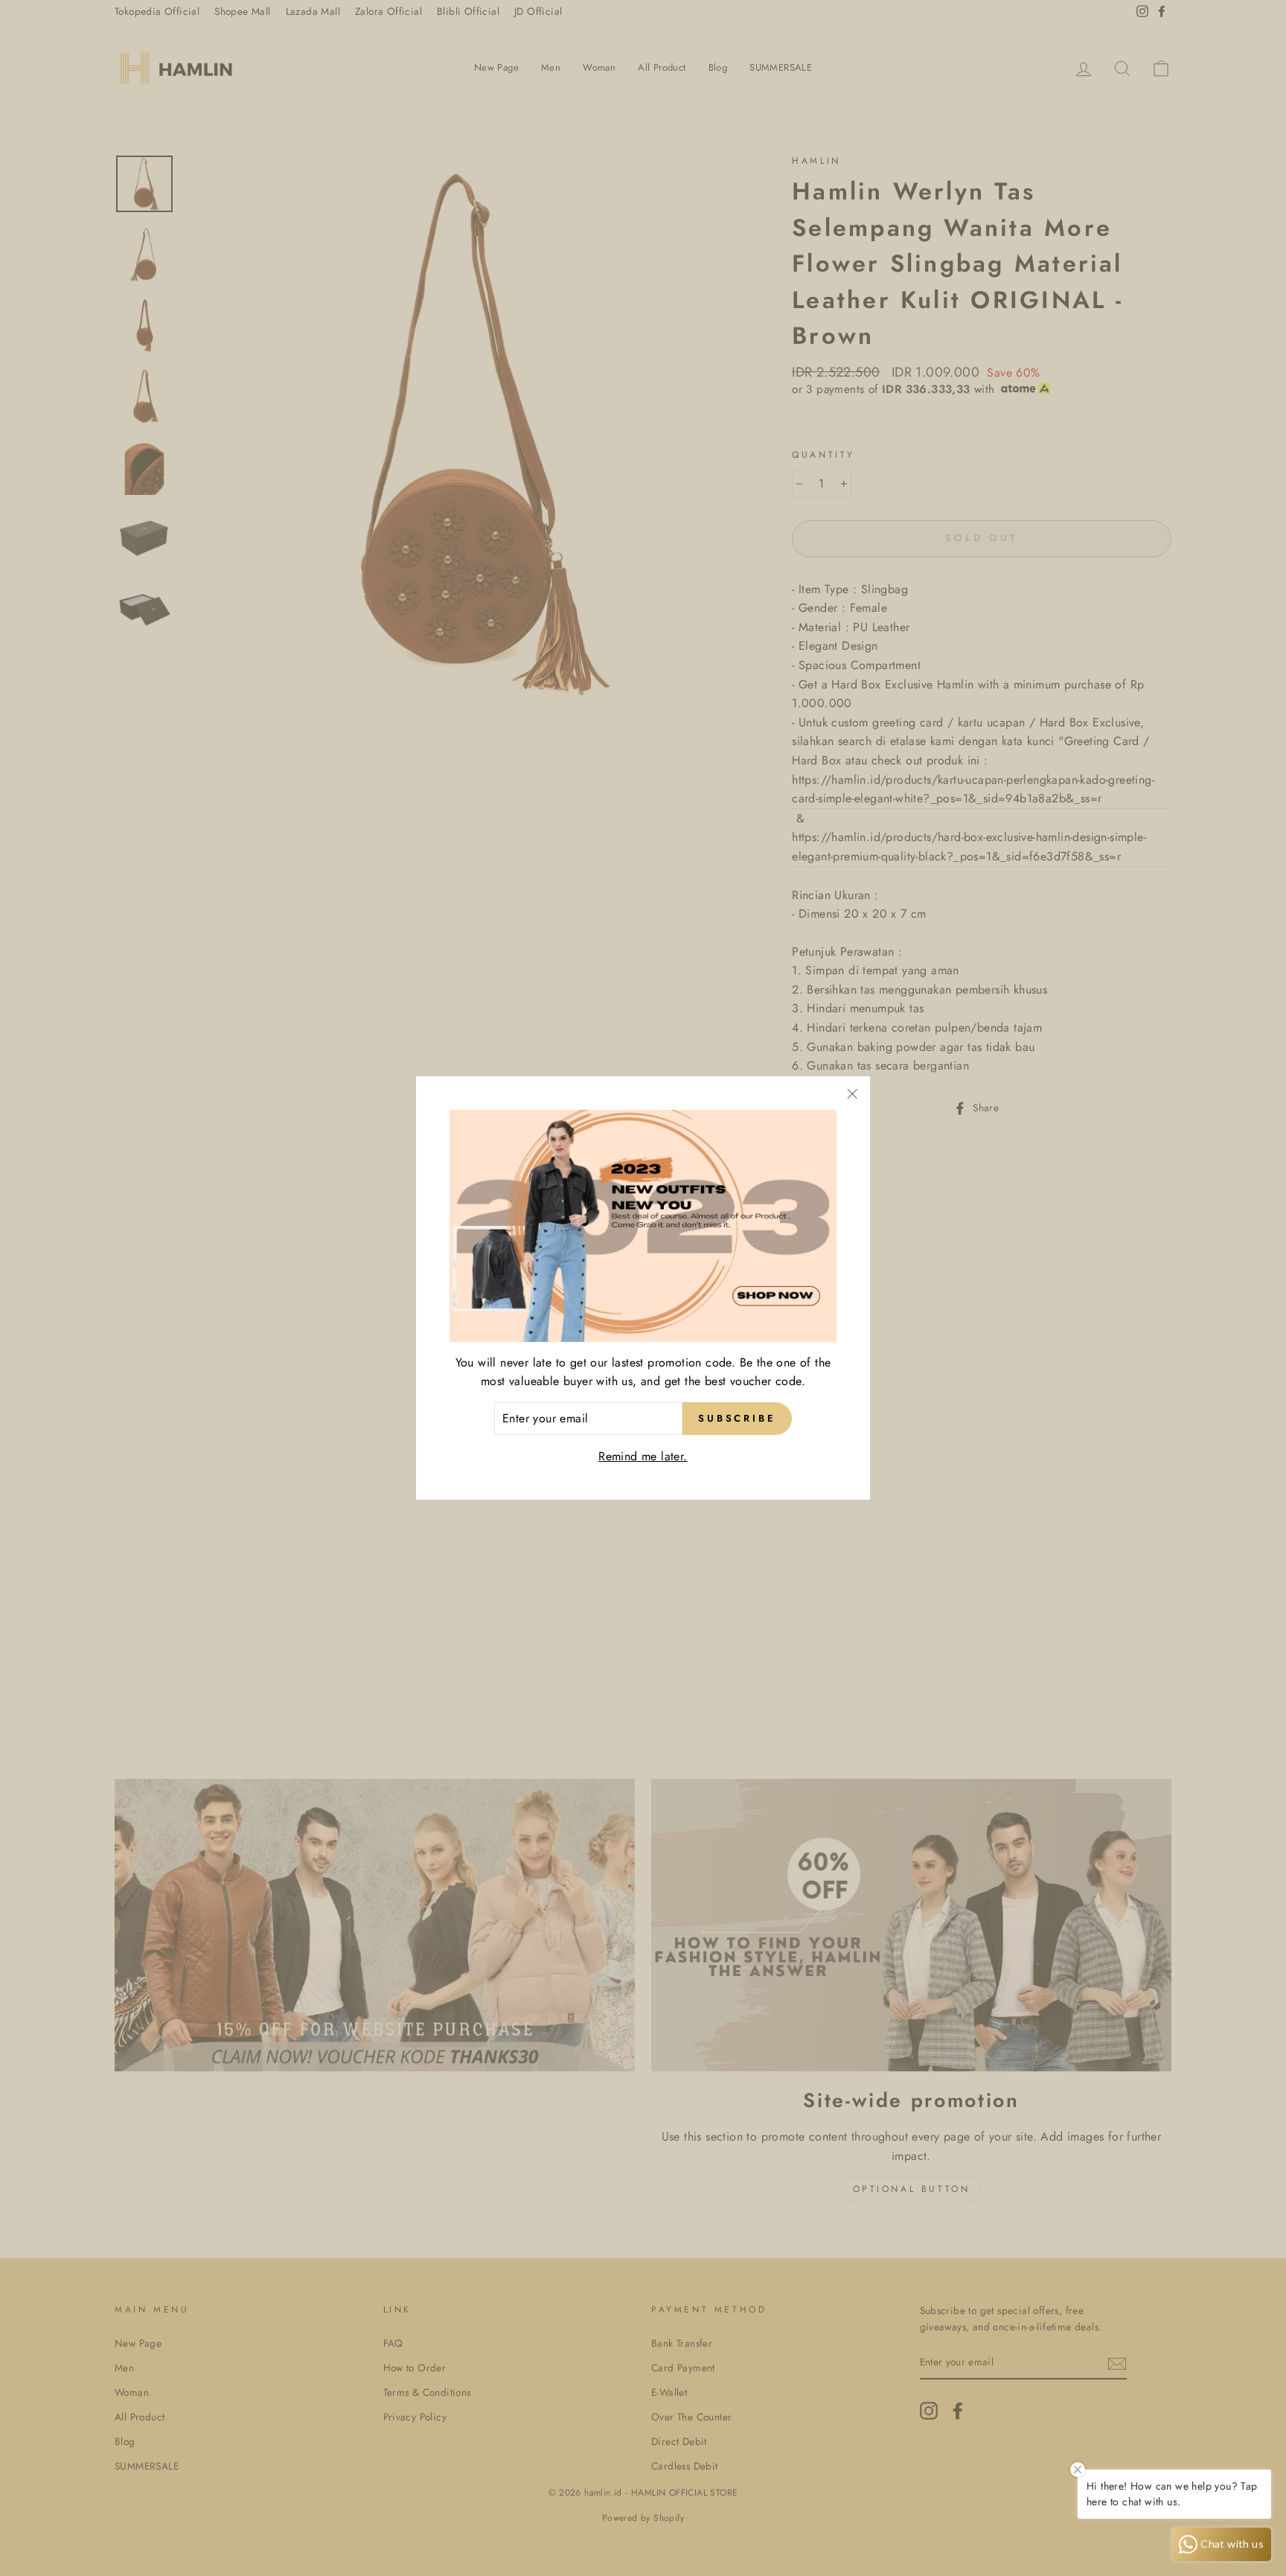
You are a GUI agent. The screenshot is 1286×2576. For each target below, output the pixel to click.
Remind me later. (643, 1456)
